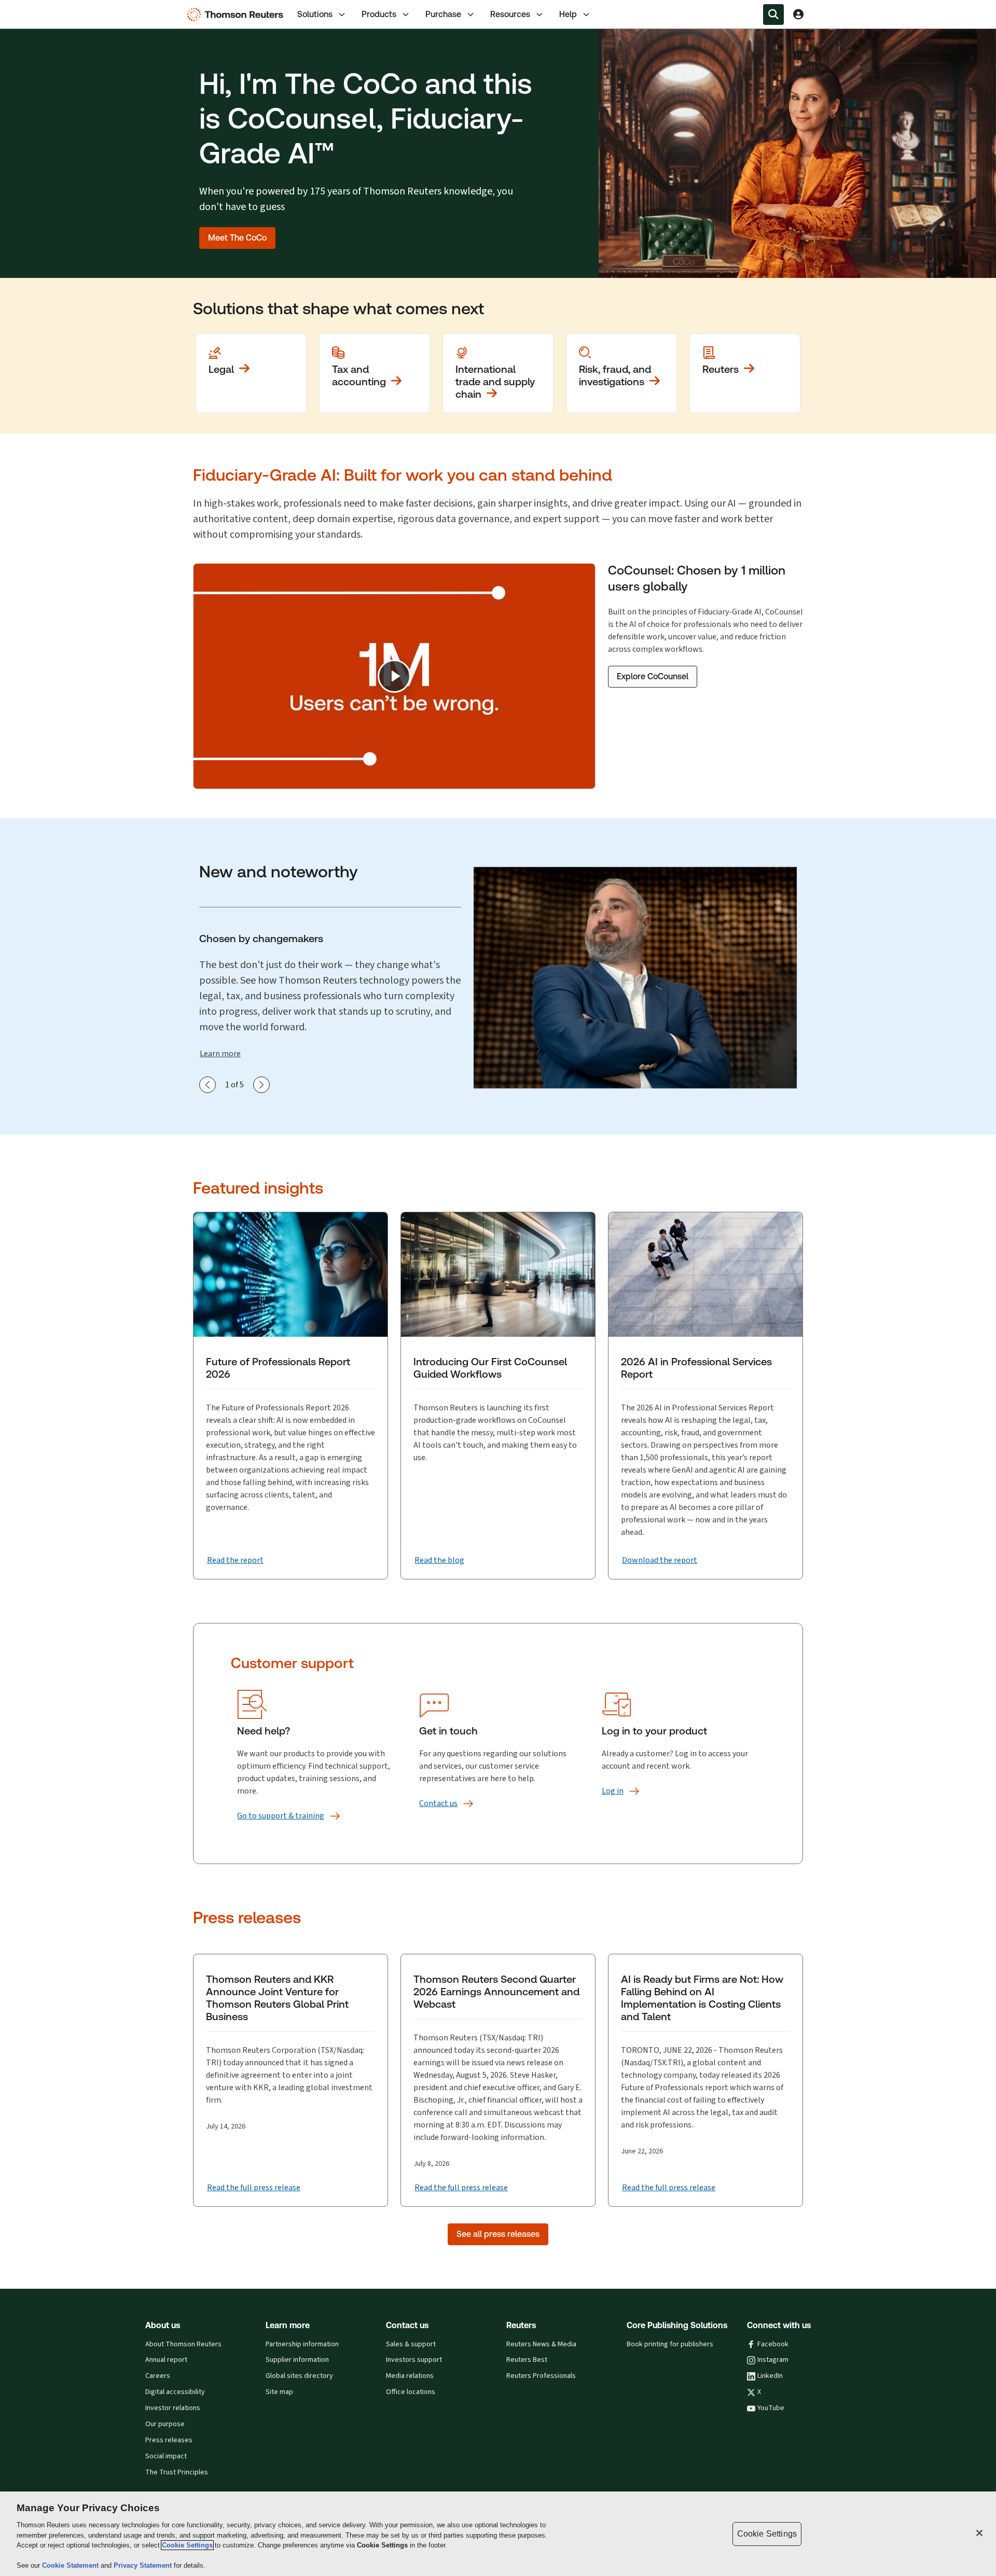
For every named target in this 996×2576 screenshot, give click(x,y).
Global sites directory (299, 2376)
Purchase (443, 14)
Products (379, 14)
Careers (158, 2376)
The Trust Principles (177, 2472)
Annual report (166, 2360)
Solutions (315, 14)
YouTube (771, 2408)
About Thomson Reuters (183, 2344)
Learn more (220, 1053)
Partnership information (302, 2344)
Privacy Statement (144, 2565)
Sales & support (411, 2344)
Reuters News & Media (541, 2344)
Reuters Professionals (541, 2376)
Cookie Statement (71, 2565)
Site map (279, 2392)
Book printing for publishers (670, 2344)
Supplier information (297, 2360)
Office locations (411, 2392)
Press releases (169, 2440)
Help (568, 14)
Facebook (773, 2344)
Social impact (166, 2456)
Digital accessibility (175, 2392)
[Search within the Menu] (773, 15)
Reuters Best (527, 2360)
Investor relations (173, 2408)
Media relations (410, 2376)
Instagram (773, 2360)
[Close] (979, 2533)
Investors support (414, 2360)
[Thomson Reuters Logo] (238, 15)
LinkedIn (770, 2376)
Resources (510, 14)
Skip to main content (45, 8)
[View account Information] (798, 15)
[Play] (394, 676)
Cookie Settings (187, 2545)
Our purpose (165, 2424)
